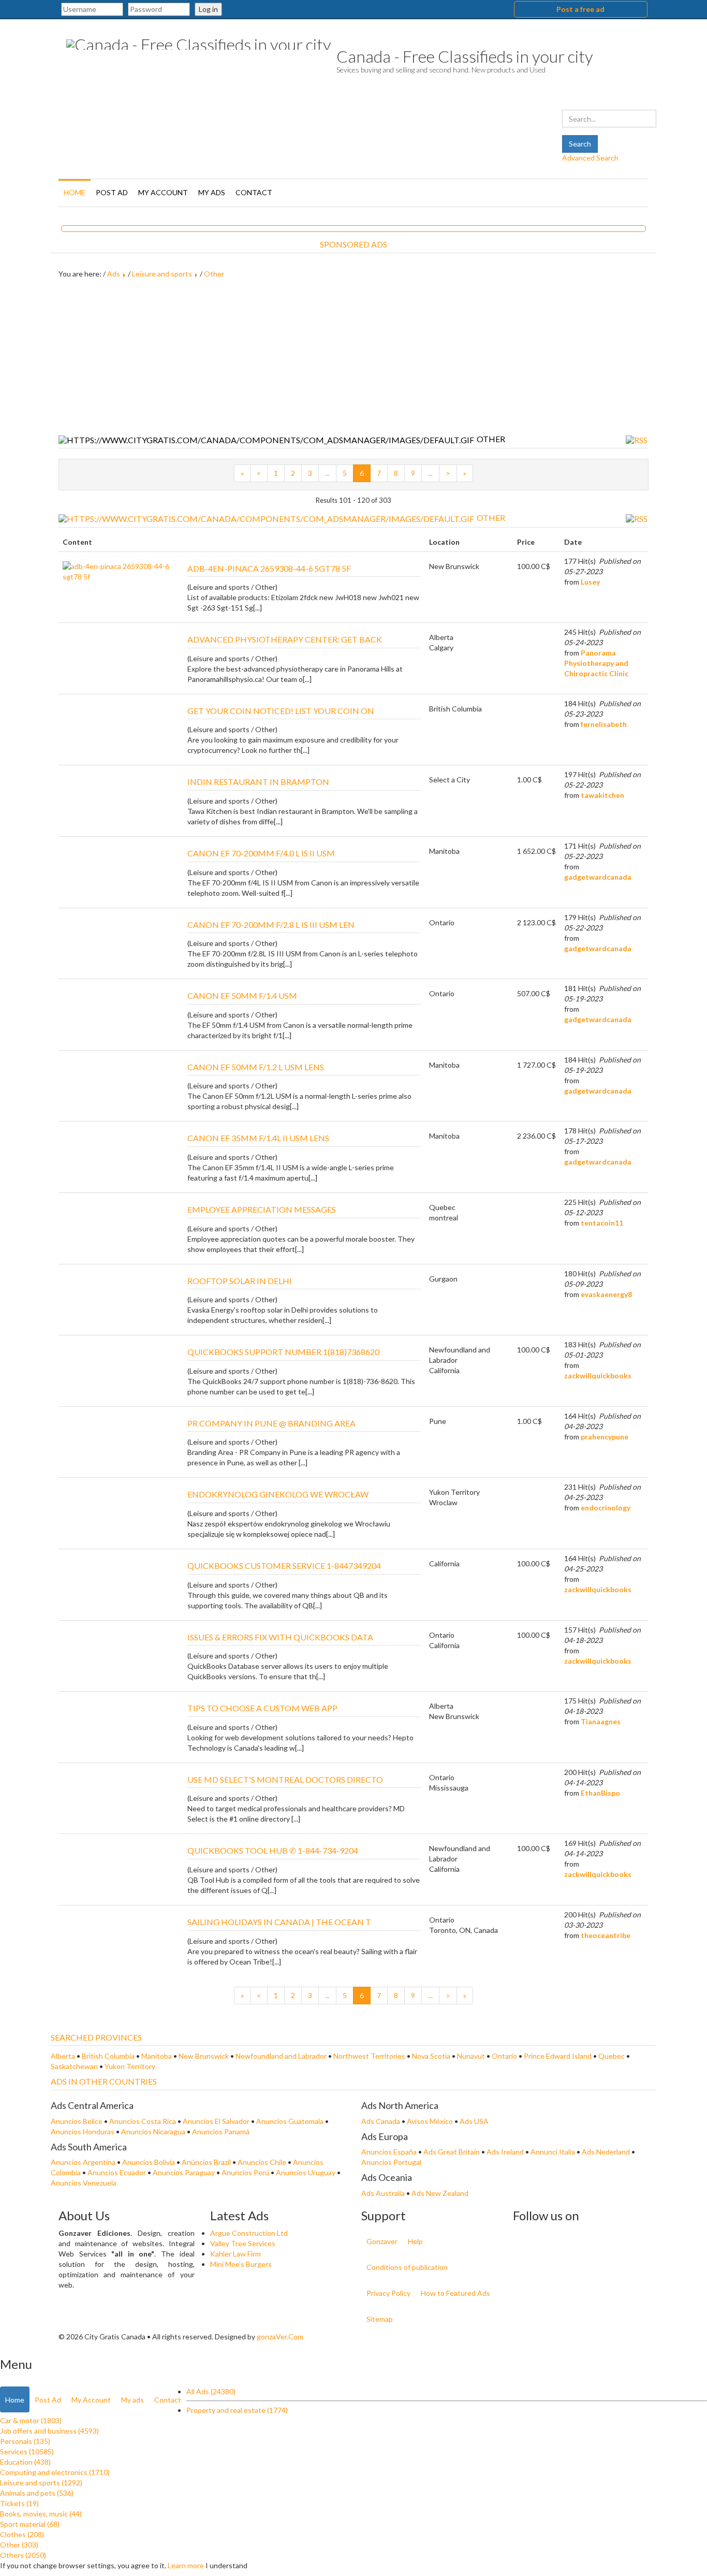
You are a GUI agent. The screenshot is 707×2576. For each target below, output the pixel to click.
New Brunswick (204, 2056)
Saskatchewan (74, 2066)
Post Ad (112, 192)
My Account (163, 192)
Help (415, 2241)
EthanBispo (600, 1793)
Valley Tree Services (243, 2243)
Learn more (186, 2565)
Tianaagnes (601, 1721)
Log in (208, 9)
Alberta (63, 2056)
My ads (212, 192)
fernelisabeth (604, 724)
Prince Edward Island (558, 2056)
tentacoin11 (602, 1223)
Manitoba (157, 2056)
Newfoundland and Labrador (281, 2056)
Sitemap (380, 2319)
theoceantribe (606, 1935)
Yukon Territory (130, 2066)
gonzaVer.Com (280, 2337)
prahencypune (605, 1437)
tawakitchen (602, 795)
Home (75, 192)
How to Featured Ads (455, 2293)
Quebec (612, 2056)
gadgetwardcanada (598, 877)
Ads (114, 274)
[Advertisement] (353, 357)
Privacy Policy (388, 2293)
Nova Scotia (431, 2056)
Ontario (504, 2056)
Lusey (590, 582)
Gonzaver (382, 2241)
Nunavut (471, 2056)
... (327, 473)
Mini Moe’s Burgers (241, 2264)
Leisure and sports (162, 274)
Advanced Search (590, 158)
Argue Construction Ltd (249, 2233)
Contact (254, 192)
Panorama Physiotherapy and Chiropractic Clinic (596, 663)
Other (214, 274)
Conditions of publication (407, 2267)
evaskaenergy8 (606, 1294)
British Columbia (108, 2056)
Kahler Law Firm (235, 2254)
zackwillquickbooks (598, 1376)
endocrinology (606, 1508)
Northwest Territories (369, 2056)
